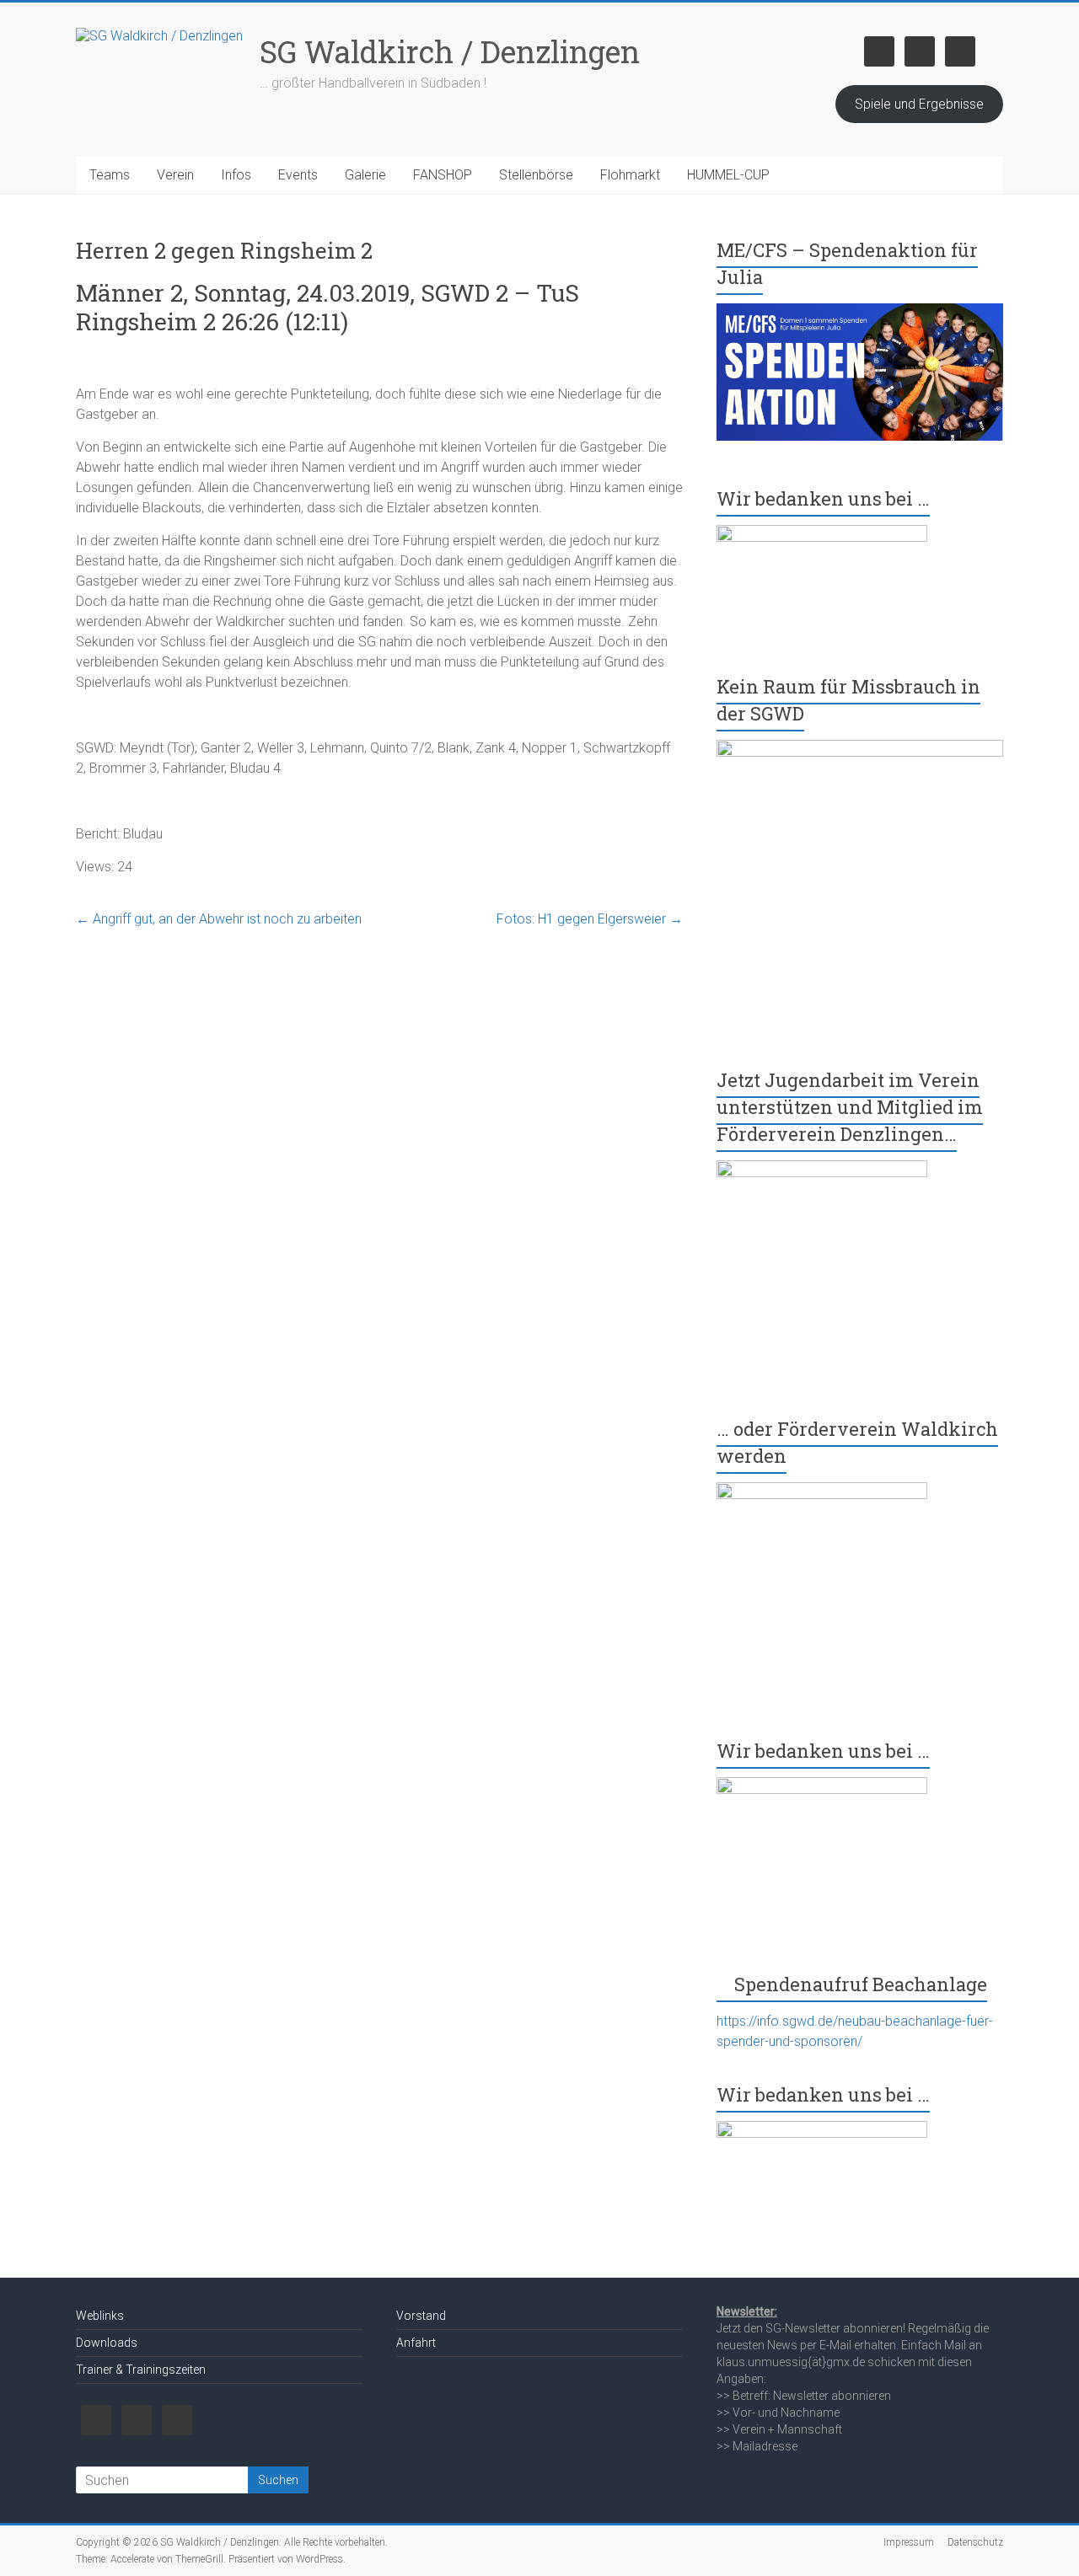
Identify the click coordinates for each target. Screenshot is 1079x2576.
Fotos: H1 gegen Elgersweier (590, 919)
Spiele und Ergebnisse (919, 104)
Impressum (909, 2542)
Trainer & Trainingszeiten (141, 2370)
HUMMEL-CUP (728, 175)
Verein (175, 175)
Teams (110, 175)
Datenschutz (975, 2542)
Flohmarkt (630, 175)
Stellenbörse (536, 175)
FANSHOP (443, 175)
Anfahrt (416, 2343)
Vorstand (421, 2316)
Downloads (107, 2343)
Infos (236, 175)
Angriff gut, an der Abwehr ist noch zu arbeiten (219, 919)
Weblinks (100, 2316)
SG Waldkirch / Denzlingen (450, 51)
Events (298, 175)
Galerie (365, 175)
